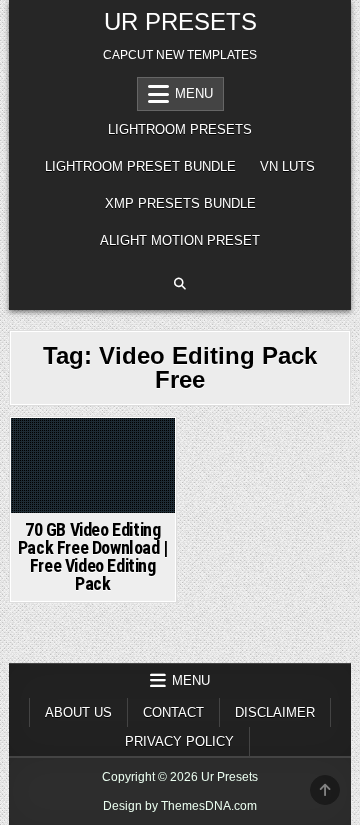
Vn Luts (287, 166)
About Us (78, 712)
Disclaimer (275, 712)
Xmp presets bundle (180, 203)
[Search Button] (180, 284)
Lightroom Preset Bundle (140, 166)
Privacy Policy (179, 741)
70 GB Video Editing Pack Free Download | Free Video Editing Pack (93, 556)
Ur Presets (180, 21)
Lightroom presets (180, 129)
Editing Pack (92, 454)
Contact (173, 712)
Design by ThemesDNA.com (180, 806)
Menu (194, 93)
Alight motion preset (180, 240)
